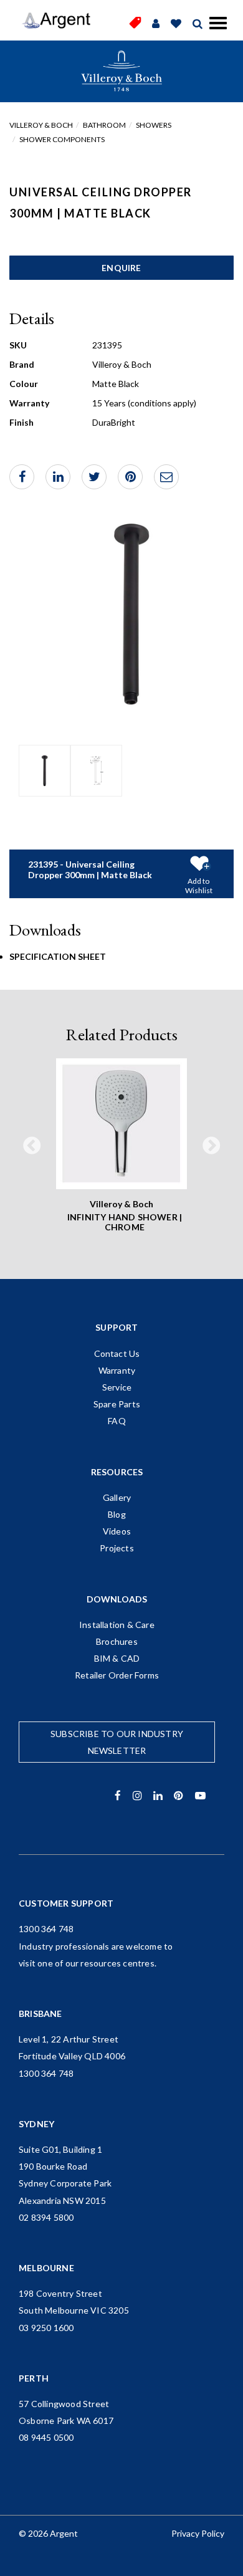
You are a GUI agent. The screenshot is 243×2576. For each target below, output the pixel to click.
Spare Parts (117, 1404)
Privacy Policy (198, 2533)
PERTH (34, 2378)
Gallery (117, 1497)
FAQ (117, 1421)
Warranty (117, 1370)
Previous (32, 1147)
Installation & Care (117, 1625)
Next (211, 1147)
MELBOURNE (46, 2268)
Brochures (117, 1641)
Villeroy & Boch (41, 125)
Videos (117, 1531)
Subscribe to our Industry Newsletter (117, 1742)
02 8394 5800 (46, 2217)
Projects (117, 1548)
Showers (154, 125)
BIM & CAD (117, 1658)
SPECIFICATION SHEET (58, 956)
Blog (117, 1514)
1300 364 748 (46, 1929)
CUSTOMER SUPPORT (66, 1903)
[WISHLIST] (176, 24)
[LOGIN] (156, 24)
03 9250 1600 (46, 2328)
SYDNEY (36, 2124)
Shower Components (62, 139)
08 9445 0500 (46, 2437)
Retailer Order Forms (117, 1675)
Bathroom (104, 125)
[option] (45, 771)
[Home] (56, 21)
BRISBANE (40, 2013)
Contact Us (117, 1353)
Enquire (121, 268)
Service (117, 1387)
